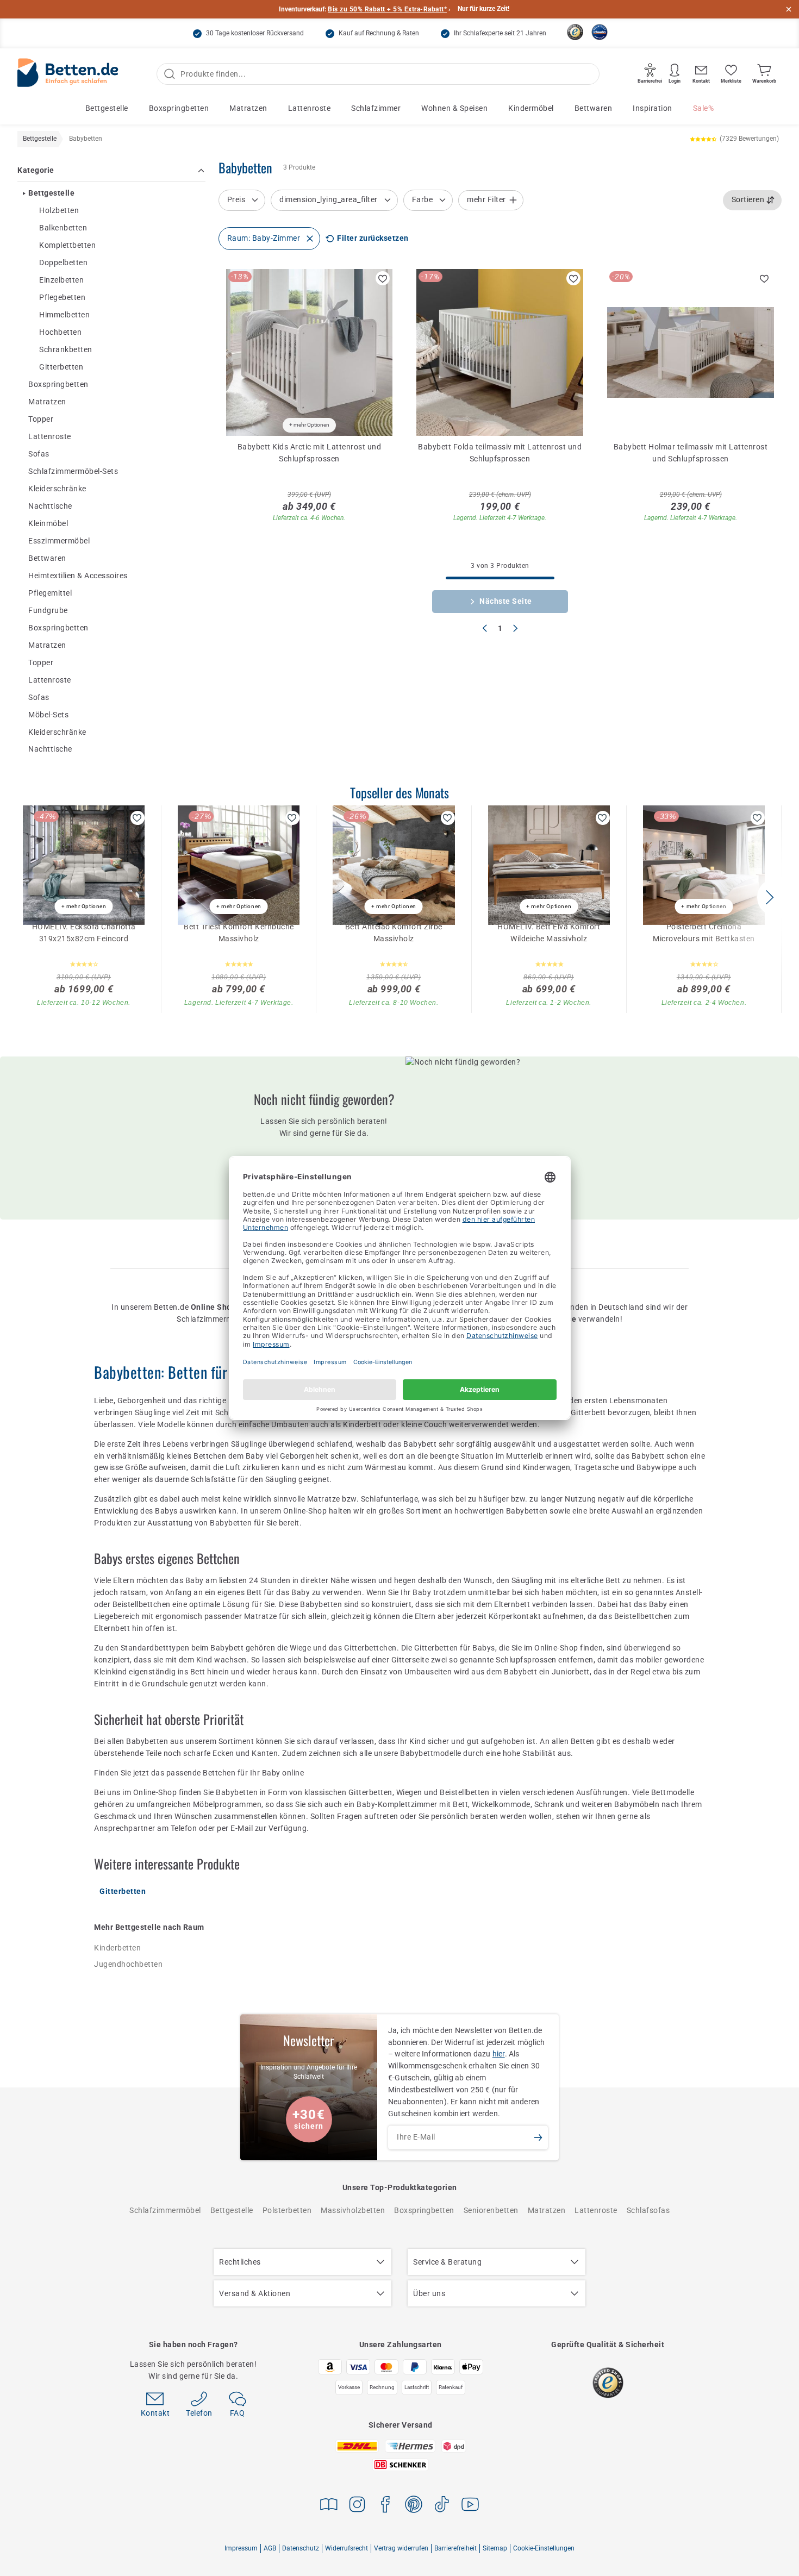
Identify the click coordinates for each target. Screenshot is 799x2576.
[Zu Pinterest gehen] (414, 2506)
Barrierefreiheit (455, 2548)
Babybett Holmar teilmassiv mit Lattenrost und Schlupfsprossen (691, 453)
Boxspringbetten (179, 108)
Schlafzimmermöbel (165, 2210)
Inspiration (653, 108)
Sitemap (495, 2548)
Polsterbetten (287, 2210)
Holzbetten (59, 211)
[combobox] (753, 200)
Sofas (39, 454)
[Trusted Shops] (575, 32)
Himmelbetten (64, 315)
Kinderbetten (117, 1948)
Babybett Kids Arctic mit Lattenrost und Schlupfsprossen (310, 453)
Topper (41, 420)
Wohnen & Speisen (454, 108)
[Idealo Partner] (600, 32)
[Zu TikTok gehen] (442, 2506)
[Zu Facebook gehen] (385, 2506)
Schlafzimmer (376, 108)
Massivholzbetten (353, 2210)
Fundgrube (48, 610)
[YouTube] (470, 2506)
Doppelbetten (63, 263)
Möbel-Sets (48, 715)
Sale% (704, 108)
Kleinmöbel (48, 523)
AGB (270, 2548)
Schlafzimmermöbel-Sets (73, 471)
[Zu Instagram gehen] (357, 2506)
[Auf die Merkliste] (383, 278)
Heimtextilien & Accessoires (78, 576)
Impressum (241, 2548)
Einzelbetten (61, 280)
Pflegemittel (50, 593)
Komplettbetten (67, 246)
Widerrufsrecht (347, 2548)
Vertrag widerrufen (401, 2548)
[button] (769, 897)
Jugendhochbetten (128, 1964)
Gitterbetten (61, 367)
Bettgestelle (107, 108)
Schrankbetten (66, 350)
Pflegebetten (62, 298)
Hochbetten (60, 333)
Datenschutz (301, 2548)
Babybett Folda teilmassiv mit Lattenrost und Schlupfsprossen (500, 453)
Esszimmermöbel (59, 541)
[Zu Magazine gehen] (329, 2506)
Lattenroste (310, 108)
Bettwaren (594, 108)
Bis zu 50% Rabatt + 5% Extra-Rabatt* (387, 9)
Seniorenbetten (491, 2210)
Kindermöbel (531, 108)
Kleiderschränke (57, 489)
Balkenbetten (63, 228)
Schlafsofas (648, 2210)
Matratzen (248, 108)
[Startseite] (68, 74)
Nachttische (50, 506)
